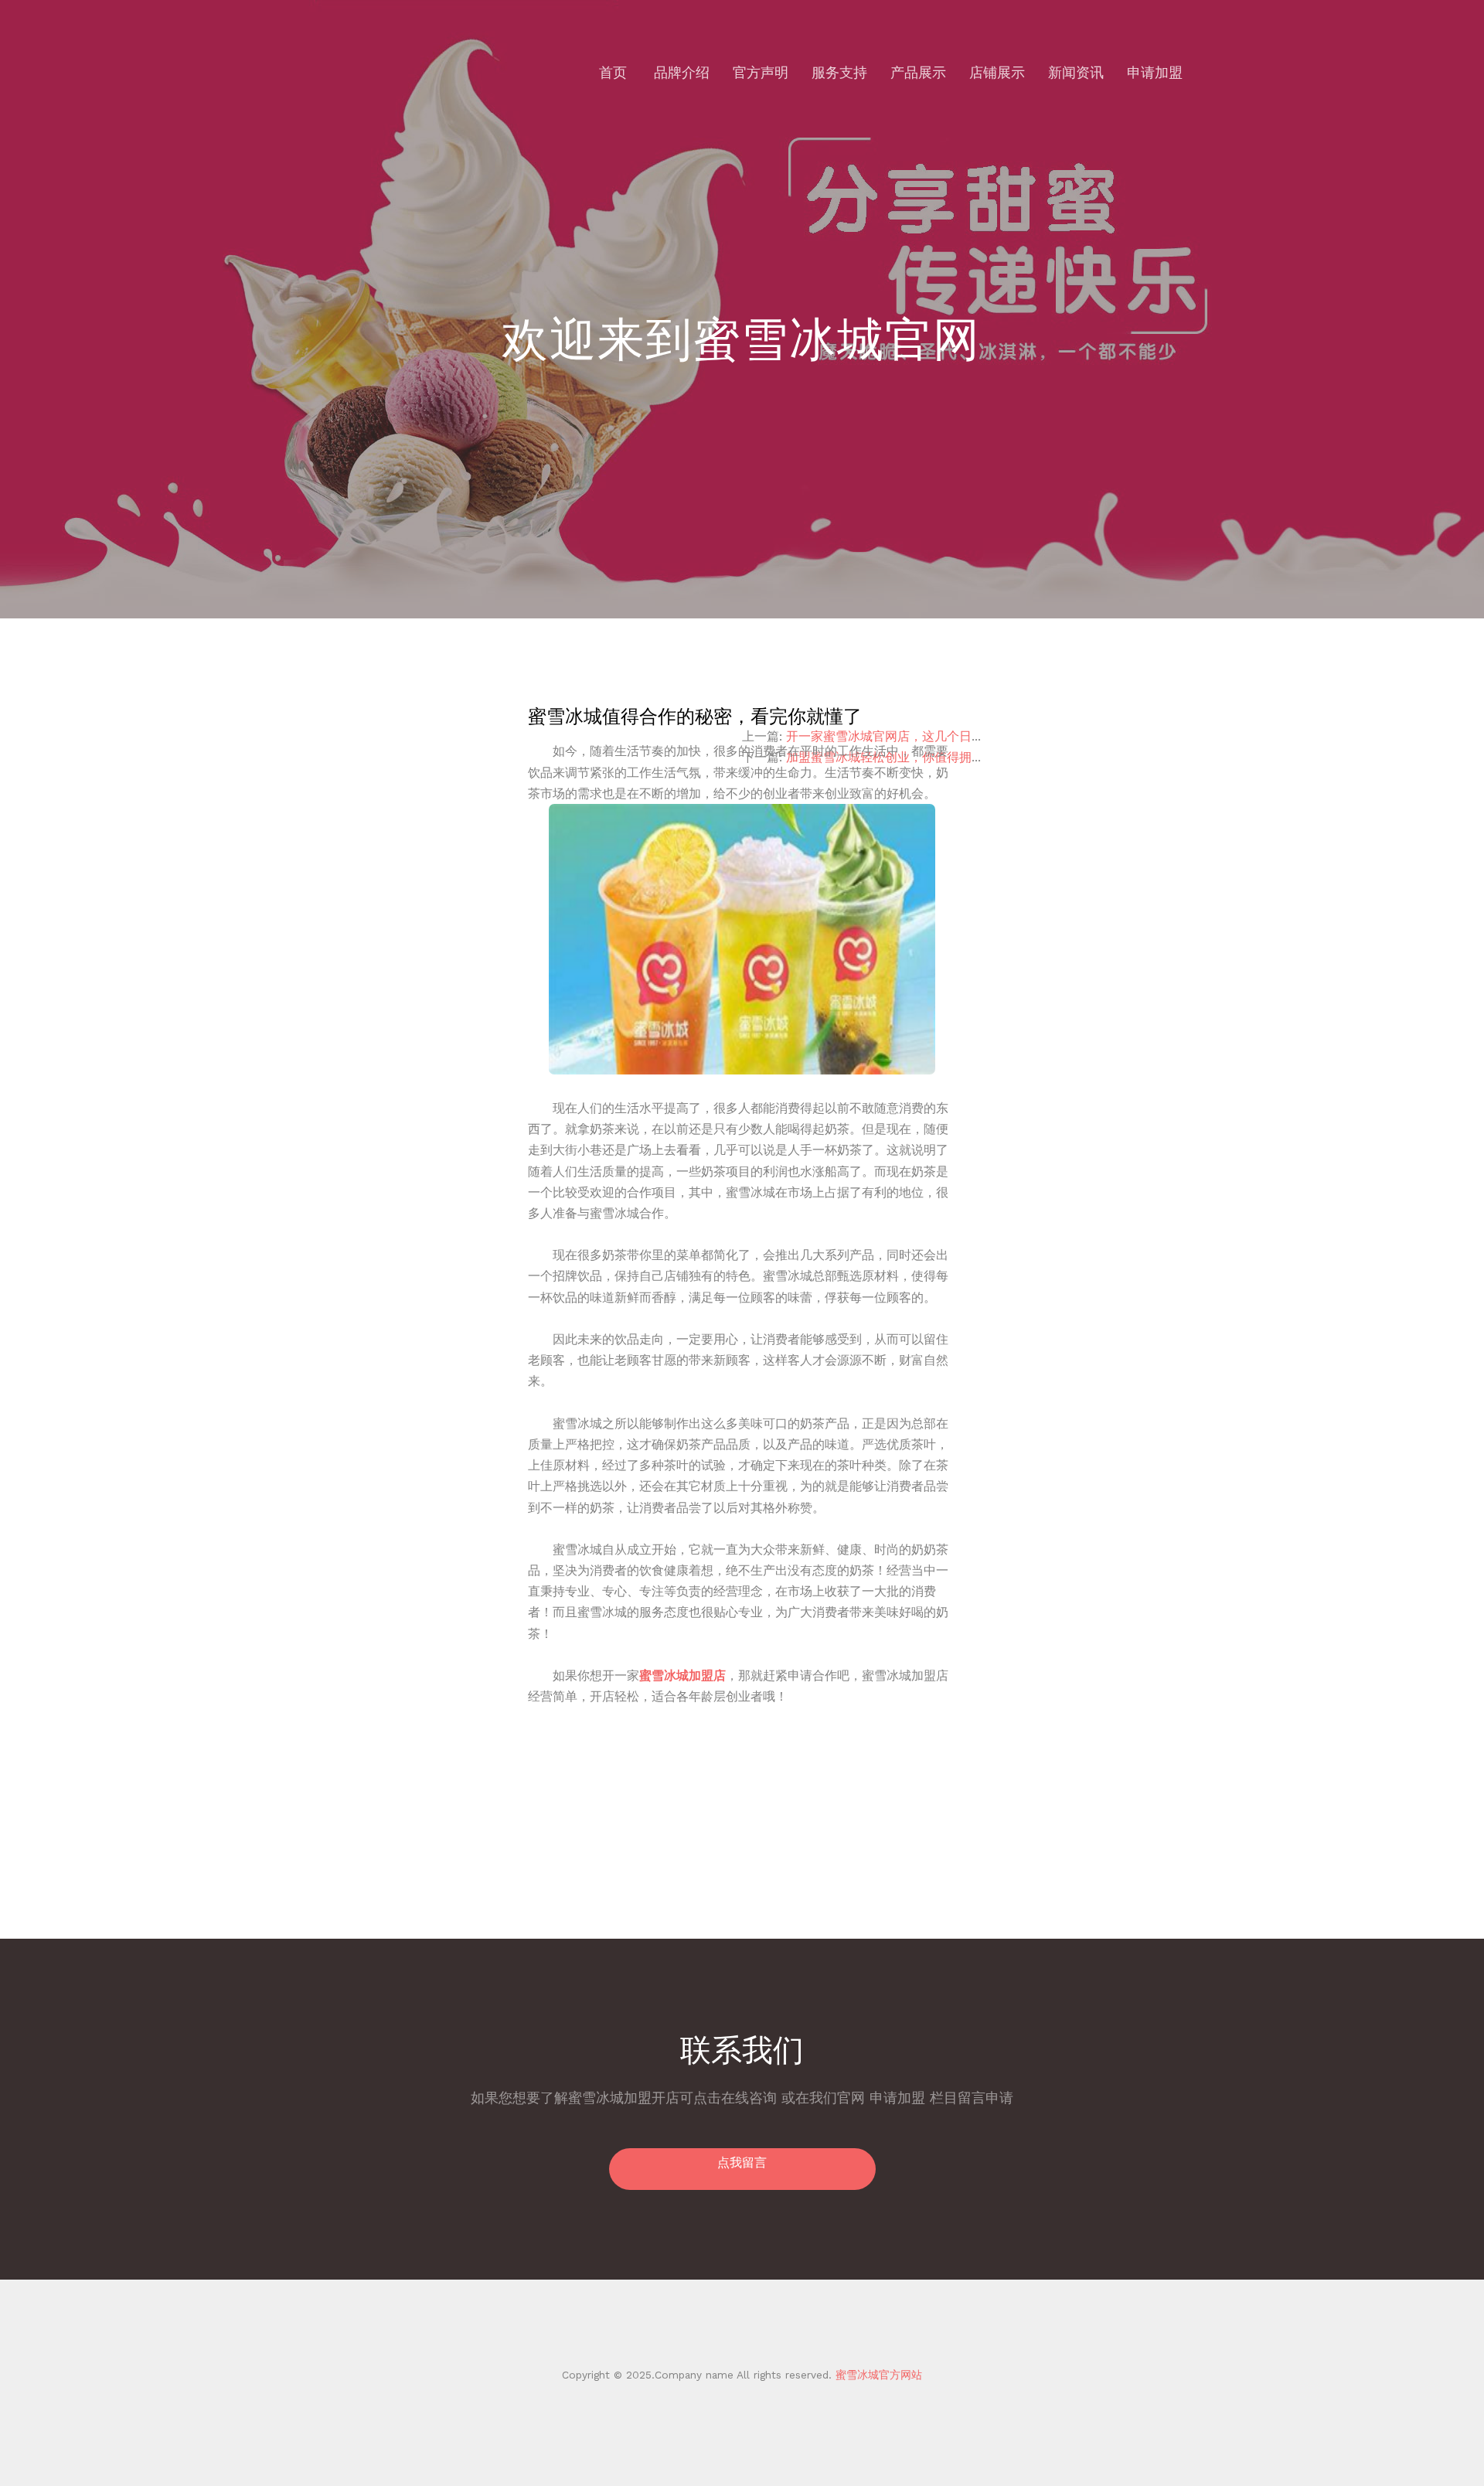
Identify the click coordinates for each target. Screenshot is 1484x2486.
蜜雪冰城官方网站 (877, 2375)
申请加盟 (1155, 72)
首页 (613, 72)
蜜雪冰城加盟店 (682, 1675)
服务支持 (839, 72)
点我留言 (742, 2162)
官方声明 (761, 72)
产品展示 (918, 72)
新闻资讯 (1076, 72)
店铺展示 (997, 72)
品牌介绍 (682, 72)
